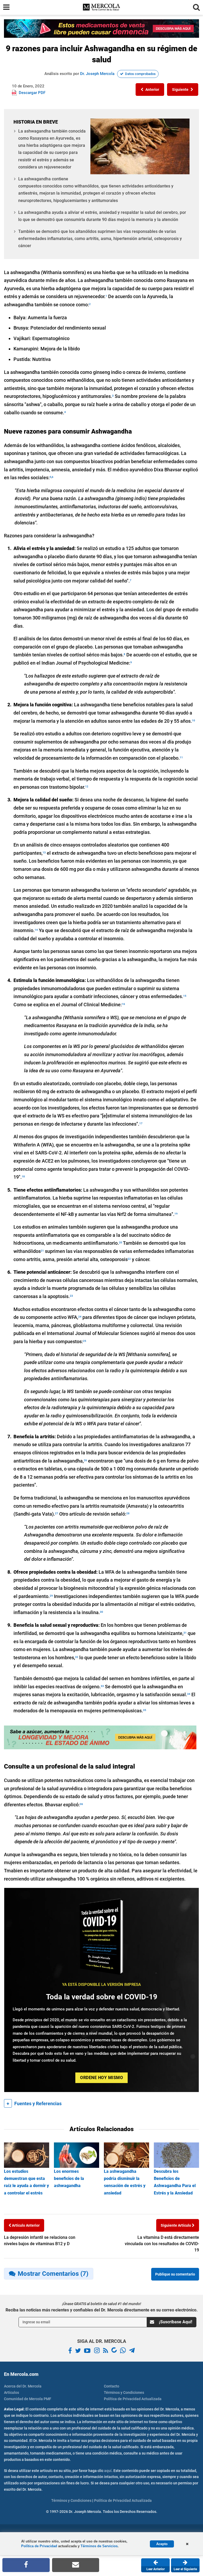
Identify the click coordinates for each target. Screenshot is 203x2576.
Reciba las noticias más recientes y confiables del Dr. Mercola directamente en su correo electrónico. (102, 2310)
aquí (108, 2471)
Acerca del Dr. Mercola (23, 2386)
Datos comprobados (140, 74)
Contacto (112, 2386)
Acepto (162, 2544)
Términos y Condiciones (124, 2392)
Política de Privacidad (39, 2546)
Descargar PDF (32, 93)
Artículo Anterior (25, 2225)
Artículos (11, 2392)
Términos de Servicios (99, 2546)
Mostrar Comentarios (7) (53, 2274)
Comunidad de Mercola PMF (28, 2399)
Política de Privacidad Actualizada (133, 2399)
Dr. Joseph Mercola (97, 74)
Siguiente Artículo (176, 2225)
